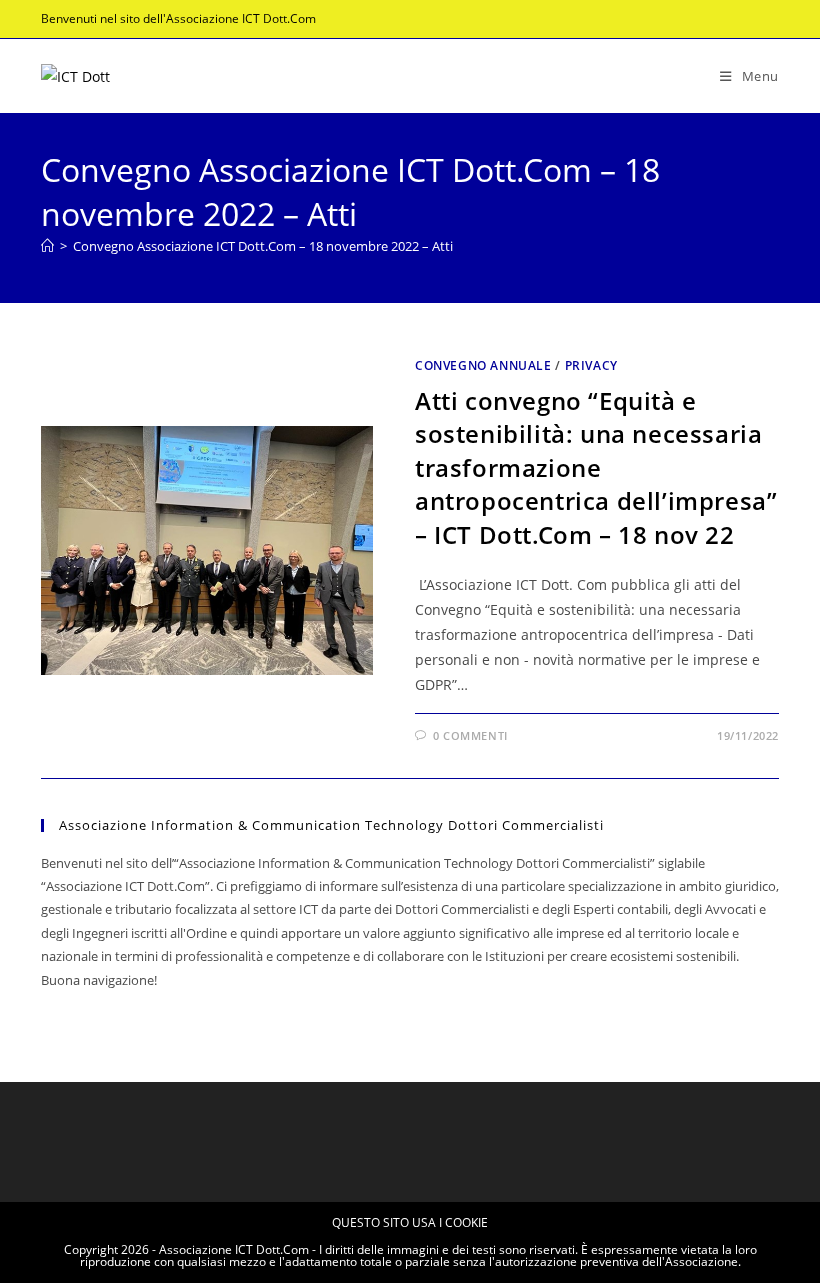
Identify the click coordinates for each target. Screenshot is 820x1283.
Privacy (591, 365)
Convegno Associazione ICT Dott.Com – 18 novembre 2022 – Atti (263, 246)
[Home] (47, 246)
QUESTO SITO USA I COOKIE (410, 1222)
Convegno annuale (483, 365)
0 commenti (470, 735)
